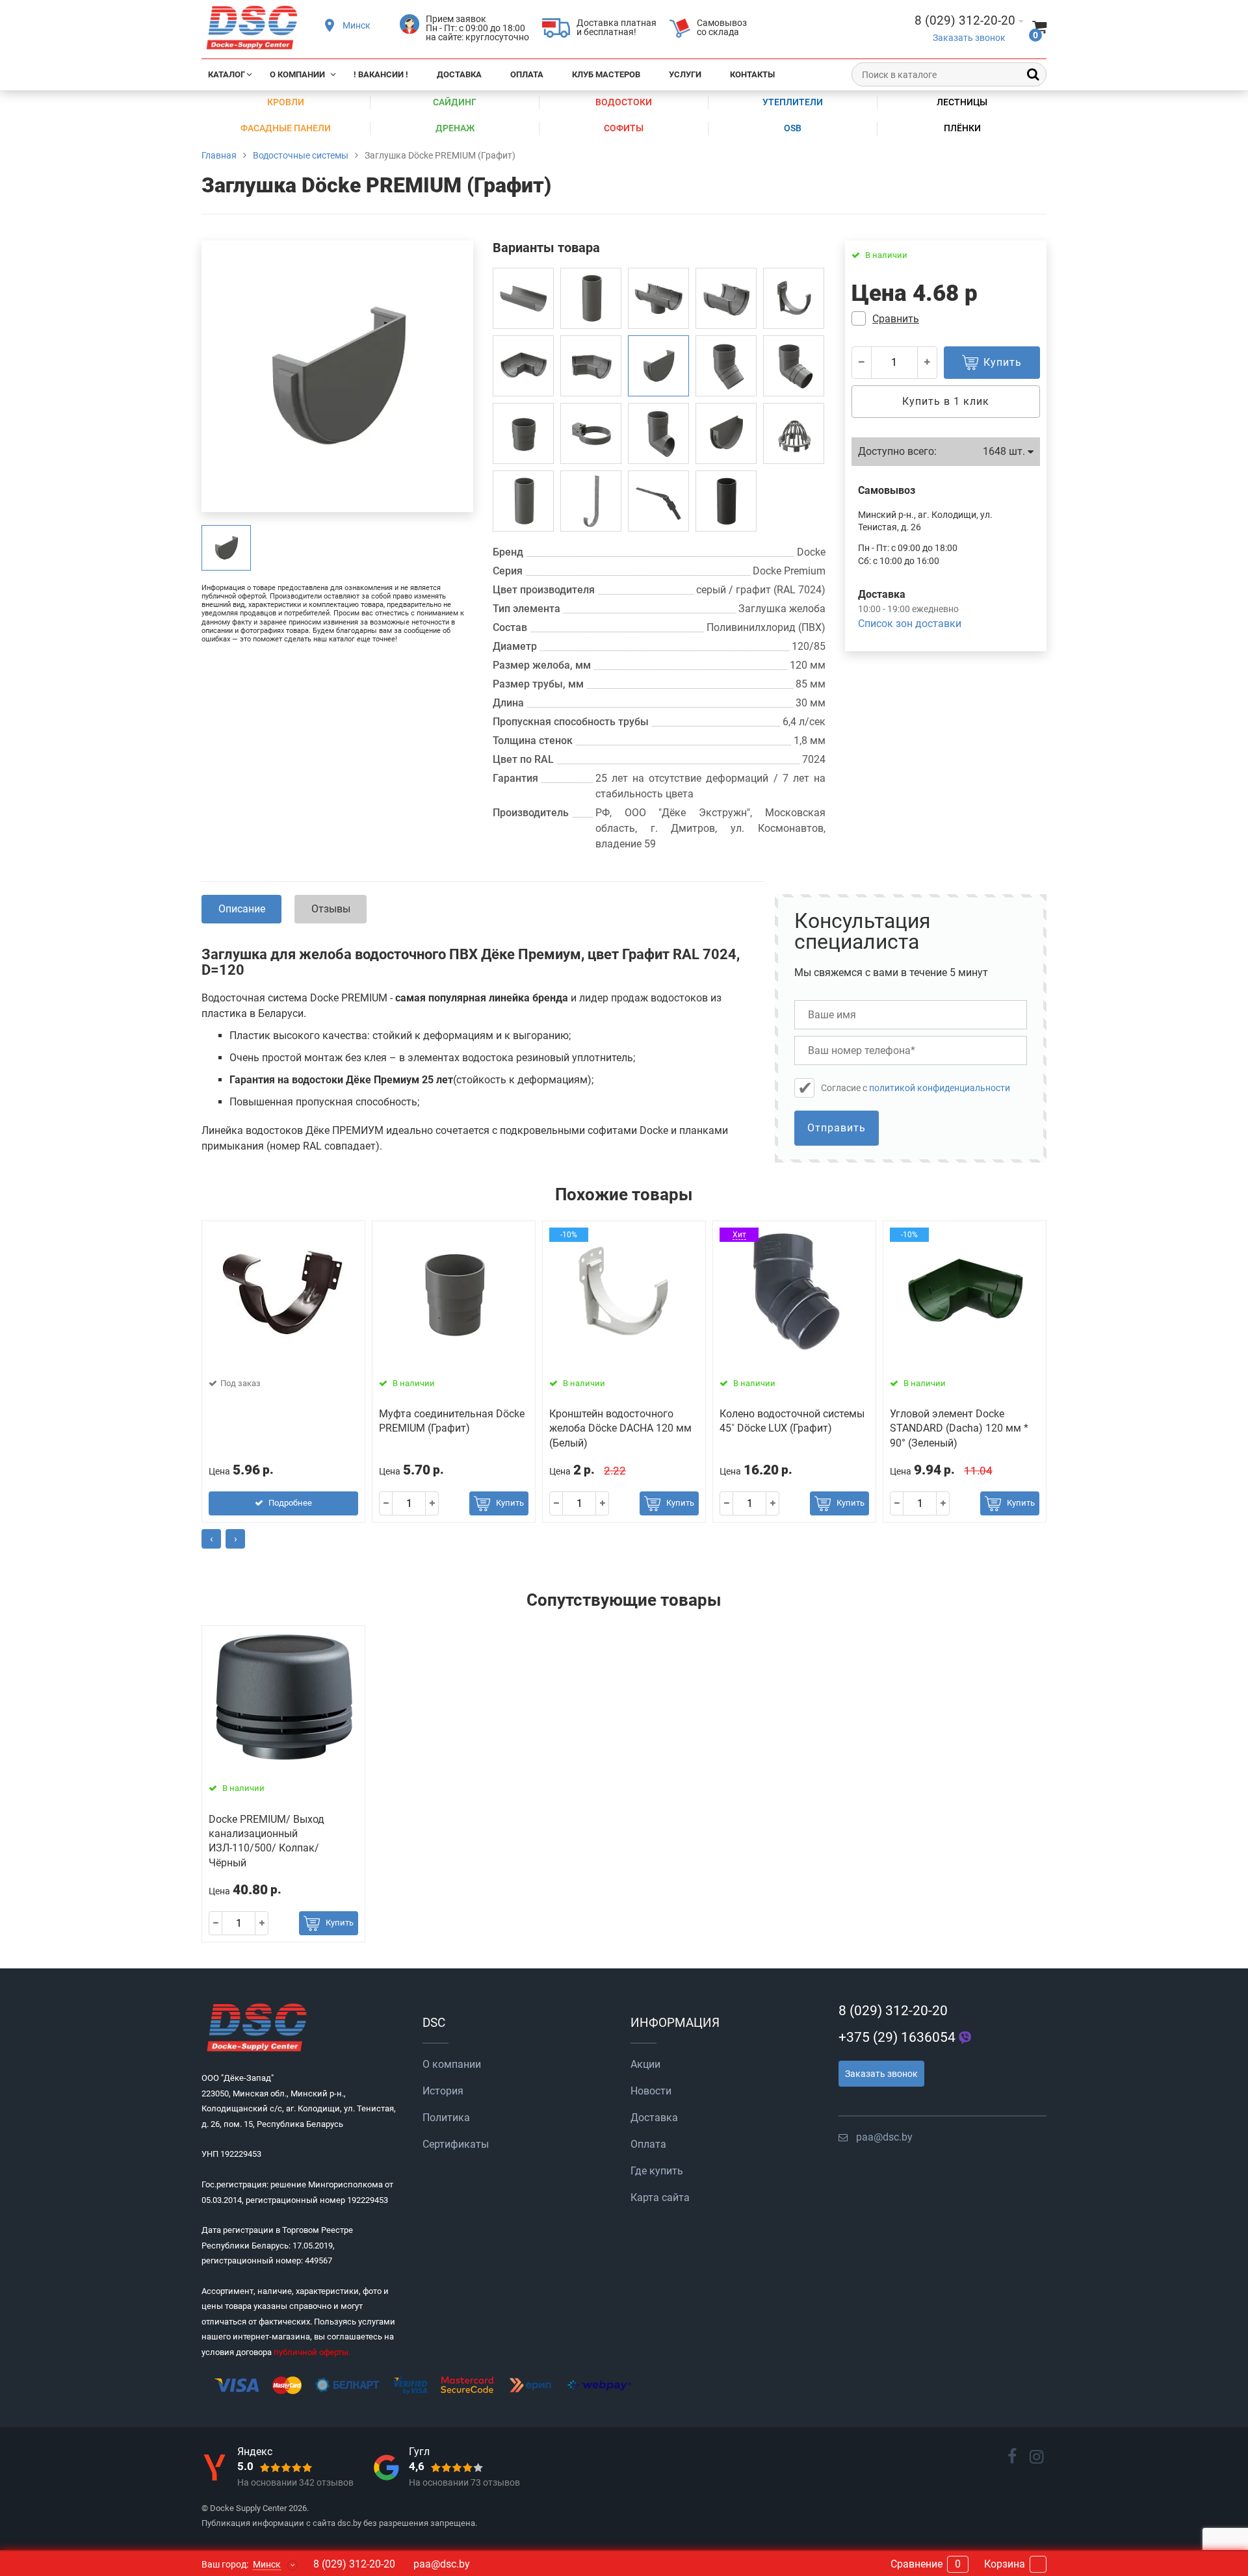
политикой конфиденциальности (940, 1088)
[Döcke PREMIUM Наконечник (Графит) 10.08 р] (658, 433)
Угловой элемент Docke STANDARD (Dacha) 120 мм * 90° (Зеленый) (959, 1428)
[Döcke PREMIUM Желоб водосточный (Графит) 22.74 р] (523, 298)
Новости (651, 2091)
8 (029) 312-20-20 (893, 2011)
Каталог (227, 74)
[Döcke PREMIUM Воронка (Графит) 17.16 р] (658, 298)
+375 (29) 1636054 (897, 2037)
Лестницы (962, 102)
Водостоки (624, 102)
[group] (226, 548)
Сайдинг (455, 102)
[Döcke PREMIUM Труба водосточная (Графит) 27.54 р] (591, 298)
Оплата (527, 74)
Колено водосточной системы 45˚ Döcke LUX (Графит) (792, 1421)
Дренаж (455, 128)
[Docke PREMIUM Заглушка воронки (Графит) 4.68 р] (726, 433)
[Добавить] (927, 363)
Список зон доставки (910, 624)
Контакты (752, 74)
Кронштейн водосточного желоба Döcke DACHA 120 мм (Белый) (620, 1428)
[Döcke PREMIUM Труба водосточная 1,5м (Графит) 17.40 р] (726, 501)
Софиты (624, 128)
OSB (793, 128)
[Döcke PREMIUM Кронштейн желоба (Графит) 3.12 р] (794, 298)
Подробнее (290, 1503)
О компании (297, 74)
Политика (446, 2118)
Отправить (837, 1128)
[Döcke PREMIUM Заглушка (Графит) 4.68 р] (658, 366)
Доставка (459, 74)
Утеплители (793, 102)
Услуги (685, 74)
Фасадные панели (286, 128)
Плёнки (962, 128)
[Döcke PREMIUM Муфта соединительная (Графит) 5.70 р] (523, 433)
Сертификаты (456, 2144)
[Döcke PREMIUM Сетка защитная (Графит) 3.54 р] (794, 433)
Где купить (657, 2171)
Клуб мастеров (606, 74)
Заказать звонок (969, 38)
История (443, 2091)
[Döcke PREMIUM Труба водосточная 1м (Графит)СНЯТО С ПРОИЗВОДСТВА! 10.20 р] (523, 501)
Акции (645, 2064)
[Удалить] (862, 363)
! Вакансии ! (381, 74)
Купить (510, 1503)
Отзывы (331, 909)
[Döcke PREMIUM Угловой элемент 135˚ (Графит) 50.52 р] (591, 366)
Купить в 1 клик (946, 401)
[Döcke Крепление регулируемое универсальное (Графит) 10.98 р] (658, 501)
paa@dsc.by (884, 2137)
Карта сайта (660, 2197)
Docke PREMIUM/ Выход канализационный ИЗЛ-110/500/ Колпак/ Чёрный (266, 1841)
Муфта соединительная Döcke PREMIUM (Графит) (452, 1421)
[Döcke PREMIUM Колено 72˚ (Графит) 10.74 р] (794, 366)
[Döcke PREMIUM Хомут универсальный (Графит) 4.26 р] (591, 433)
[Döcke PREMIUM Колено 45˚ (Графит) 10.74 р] (726, 366)
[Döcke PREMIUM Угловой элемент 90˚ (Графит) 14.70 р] (523, 366)
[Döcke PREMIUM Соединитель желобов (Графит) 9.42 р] (726, 298)
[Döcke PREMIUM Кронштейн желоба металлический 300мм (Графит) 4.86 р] (591, 501)
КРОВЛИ (286, 102)
